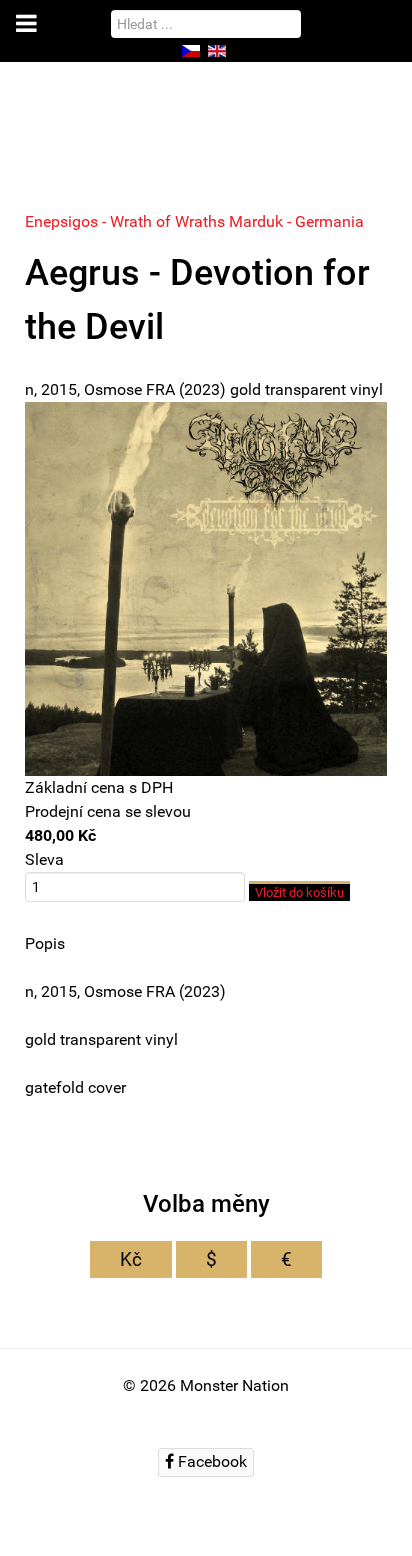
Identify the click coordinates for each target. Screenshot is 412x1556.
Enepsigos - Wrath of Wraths (127, 221)
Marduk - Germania (296, 221)
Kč (131, 1259)
